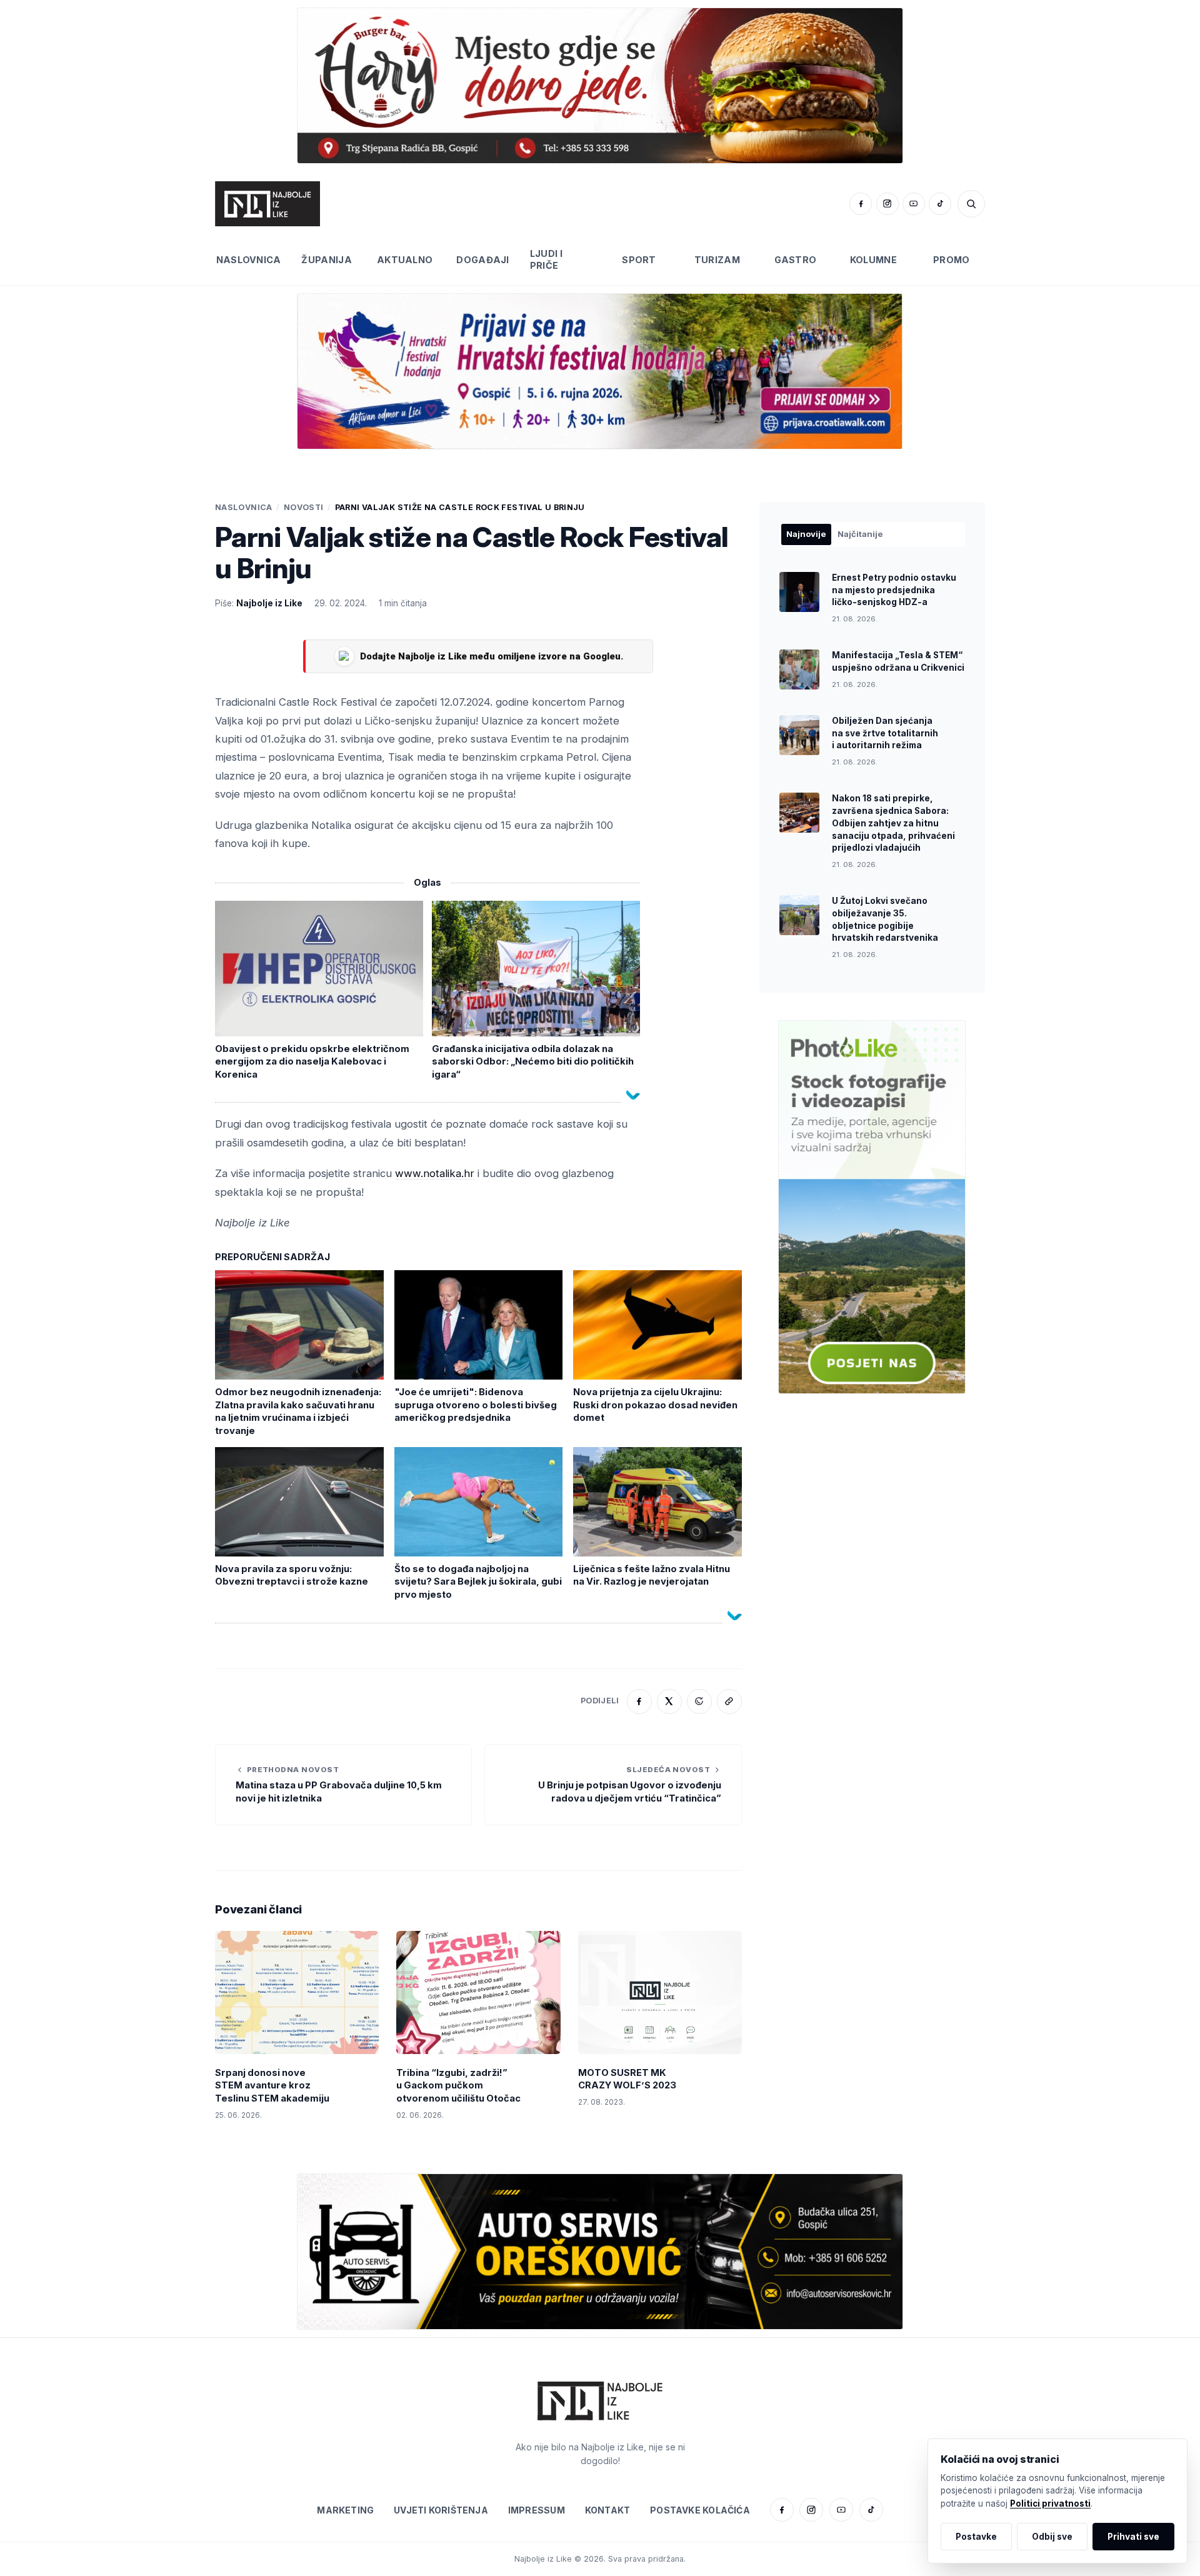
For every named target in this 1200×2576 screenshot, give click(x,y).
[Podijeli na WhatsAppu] (699, 1701)
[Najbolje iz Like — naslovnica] (267, 204)
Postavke (976, 2537)
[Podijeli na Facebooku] (639, 1701)
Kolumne (873, 260)
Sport (639, 260)
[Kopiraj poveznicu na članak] (729, 1701)
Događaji (482, 260)
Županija (326, 260)
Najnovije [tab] (806, 534)
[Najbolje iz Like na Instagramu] (887, 204)
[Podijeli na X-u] (669, 1701)
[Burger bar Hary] (600, 85)
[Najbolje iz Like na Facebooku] (861, 204)
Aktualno (405, 260)
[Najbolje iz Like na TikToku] (940, 204)
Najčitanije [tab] (860, 534)
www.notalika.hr (435, 1173)
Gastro (796, 260)
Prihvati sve (1133, 2537)
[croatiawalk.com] (600, 371)
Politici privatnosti (1050, 2503)
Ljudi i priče (546, 259)
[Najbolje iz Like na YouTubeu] (914, 204)
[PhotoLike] (872, 1207)
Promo (951, 260)
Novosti (304, 507)
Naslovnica (249, 260)
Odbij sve (1052, 2537)
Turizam (717, 260)
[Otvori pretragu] (971, 204)
